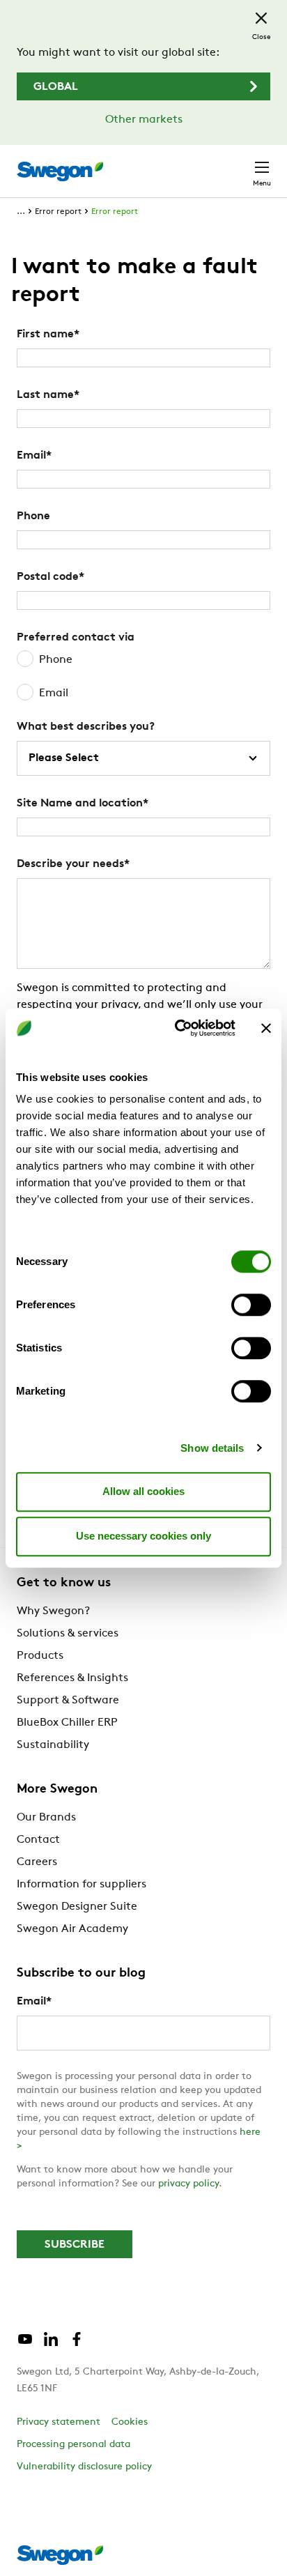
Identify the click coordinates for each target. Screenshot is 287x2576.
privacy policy (188, 2184)
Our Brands (46, 1818)
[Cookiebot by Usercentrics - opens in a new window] (178, 1028)
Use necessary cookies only (143, 1536)
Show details (212, 1448)
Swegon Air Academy (72, 1929)
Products (40, 1656)
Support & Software (68, 1701)
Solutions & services (68, 1634)
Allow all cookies (143, 1491)
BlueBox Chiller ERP (67, 1723)
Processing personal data (73, 2445)
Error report (58, 212)
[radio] (143, 660)
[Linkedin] (51, 2345)
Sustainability (53, 1745)
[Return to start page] (60, 171)
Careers (37, 1862)
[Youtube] (25, 2345)
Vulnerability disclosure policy (84, 2467)
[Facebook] (77, 2345)
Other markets (144, 120)
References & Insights (72, 1678)
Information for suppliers (82, 1885)
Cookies (130, 2422)
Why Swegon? (53, 1611)
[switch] (251, 1305)
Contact (38, 1840)
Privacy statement (59, 2422)
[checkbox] (143, 677)
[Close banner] (266, 1028)
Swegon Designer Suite (77, 1907)
